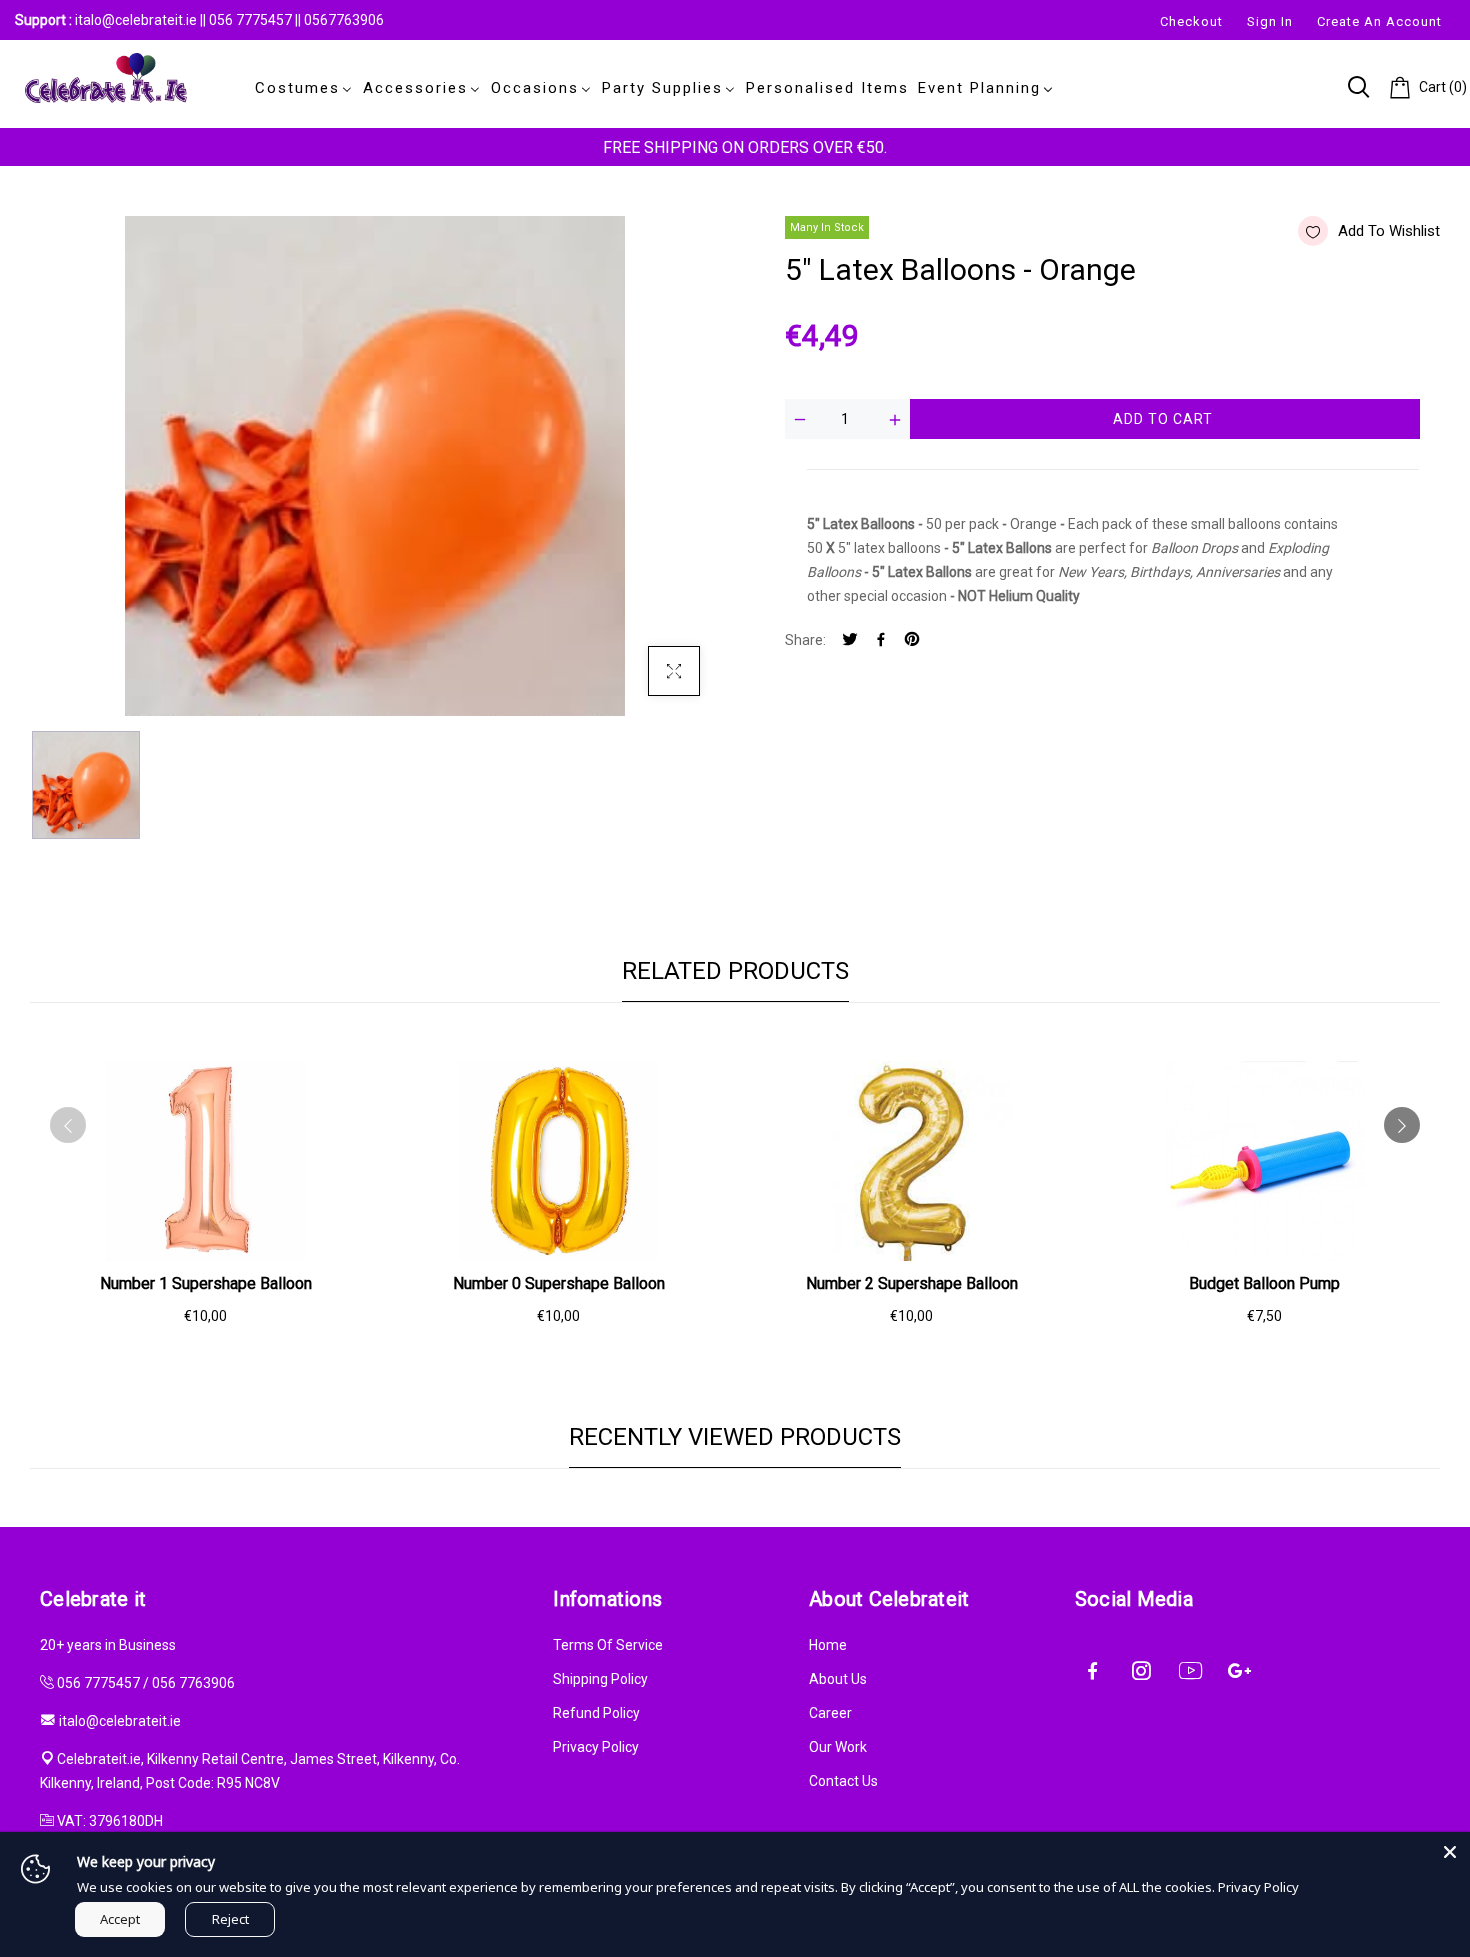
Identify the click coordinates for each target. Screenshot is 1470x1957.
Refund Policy (596, 1713)
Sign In (1270, 21)
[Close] (1450, 1852)
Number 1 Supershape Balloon (206, 1283)
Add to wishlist (1389, 231)
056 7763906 (193, 1683)
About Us (838, 1679)
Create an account (1379, 21)
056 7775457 (252, 20)
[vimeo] (912, 640)
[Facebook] (881, 640)
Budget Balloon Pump (1264, 1283)
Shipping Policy (600, 1679)
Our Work (838, 1747)
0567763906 (344, 20)
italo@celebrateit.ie (136, 20)
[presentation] (68, 1125)
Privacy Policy (596, 1747)
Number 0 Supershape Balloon (559, 1283)
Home (828, 1645)
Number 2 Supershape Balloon (912, 1283)
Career (830, 1713)
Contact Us (843, 1781)
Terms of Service (608, 1645)
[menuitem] (300, 88)
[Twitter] (850, 640)
